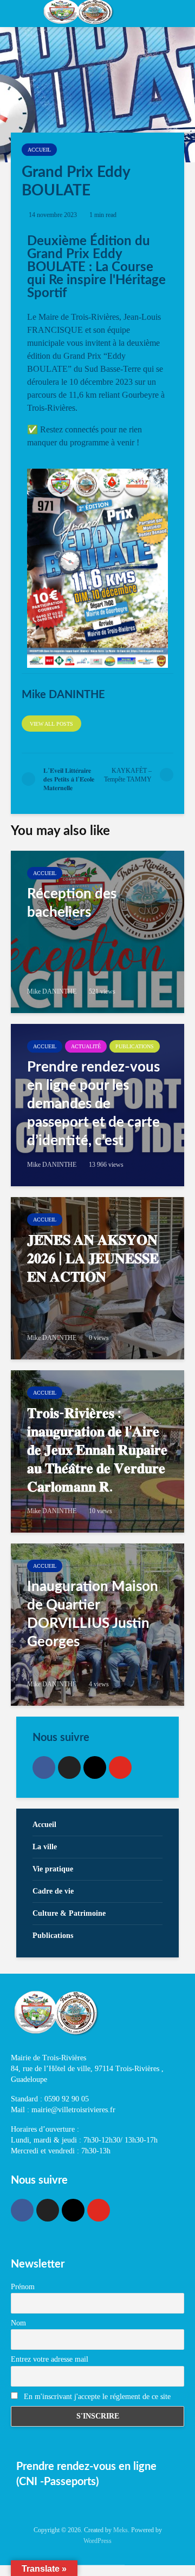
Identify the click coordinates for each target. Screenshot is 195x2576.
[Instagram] (95, 1767)
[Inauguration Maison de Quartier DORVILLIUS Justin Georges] (97, 1625)
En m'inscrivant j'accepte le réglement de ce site (96, 2397)
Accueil (39, 150)
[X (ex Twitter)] (69, 1767)
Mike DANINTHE (52, 991)
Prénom (23, 2287)
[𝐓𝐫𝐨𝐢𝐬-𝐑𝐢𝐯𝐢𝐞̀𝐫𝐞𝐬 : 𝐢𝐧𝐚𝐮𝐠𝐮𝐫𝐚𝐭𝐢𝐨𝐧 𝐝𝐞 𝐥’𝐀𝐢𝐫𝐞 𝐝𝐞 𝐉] (97, 1451)
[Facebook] (44, 1767)
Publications (135, 1046)
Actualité (86, 1046)
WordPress (97, 2541)
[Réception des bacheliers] (97, 932)
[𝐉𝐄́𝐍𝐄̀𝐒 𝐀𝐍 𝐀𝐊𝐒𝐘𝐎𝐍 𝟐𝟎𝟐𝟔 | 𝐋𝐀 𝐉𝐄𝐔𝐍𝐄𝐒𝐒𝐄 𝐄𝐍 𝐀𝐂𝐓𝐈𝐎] (97, 1278)
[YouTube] (120, 1767)
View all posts (51, 724)
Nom (18, 2323)
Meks (121, 2530)
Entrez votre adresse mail (50, 2359)
